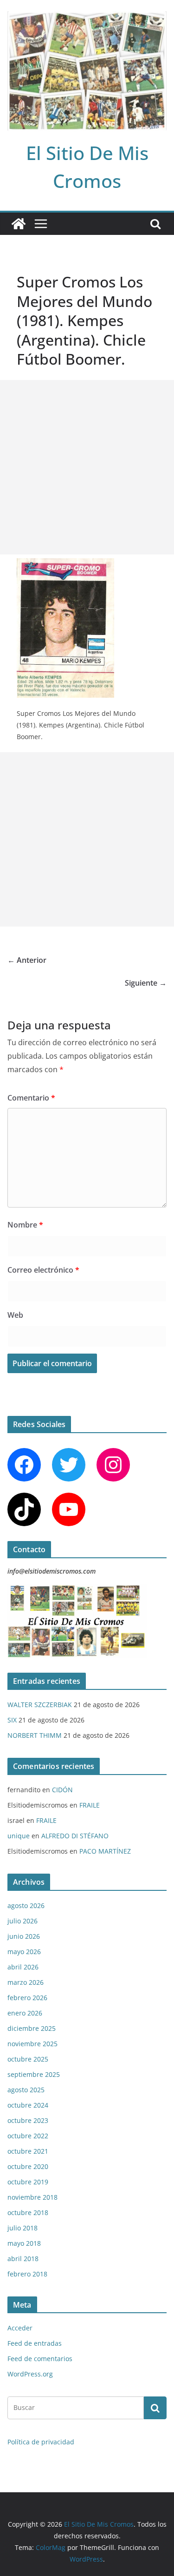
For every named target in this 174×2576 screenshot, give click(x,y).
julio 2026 (23, 1921)
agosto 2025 (26, 2090)
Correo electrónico (43, 1270)
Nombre (25, 1225)
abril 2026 (23, 1967)
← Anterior (27, 960)
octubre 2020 (28, 2166)
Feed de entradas (35, 2343)
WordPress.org (30, 2374)
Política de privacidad (41, 2442)
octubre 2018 (28, 2212)
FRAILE (90, 1805)
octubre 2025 (28, 2059)
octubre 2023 (28, 2120)
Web (15, 1315)
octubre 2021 (28, 2151)
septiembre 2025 (34, 2074)
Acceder (20, 2328)
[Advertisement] (87, 467)
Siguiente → (146, 983)
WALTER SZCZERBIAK (40, 1705)
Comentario (31, 1098)
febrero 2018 (27, 2274)
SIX (12, 1720)
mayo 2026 (24, 1952)
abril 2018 (23, 2259)
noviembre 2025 (32, 2044)
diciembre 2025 (32, 2028)
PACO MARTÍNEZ (105, 1851)
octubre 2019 (28, 2182)
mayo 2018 (24, 2243)
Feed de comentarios (40, 2359)
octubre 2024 (28, 2105)
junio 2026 (24, 1936)
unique (19, 1836)
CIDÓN (62, 1790)
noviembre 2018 (32, 2197)
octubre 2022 (28, 2136)
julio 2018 (23, 2228)
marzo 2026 (26, 1982)
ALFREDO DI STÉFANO (75, 1836)
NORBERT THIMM (35, 1735)
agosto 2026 (26, 1905)
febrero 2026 (27, 1998)
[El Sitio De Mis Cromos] (19, 224)
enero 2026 (25, 2013)
